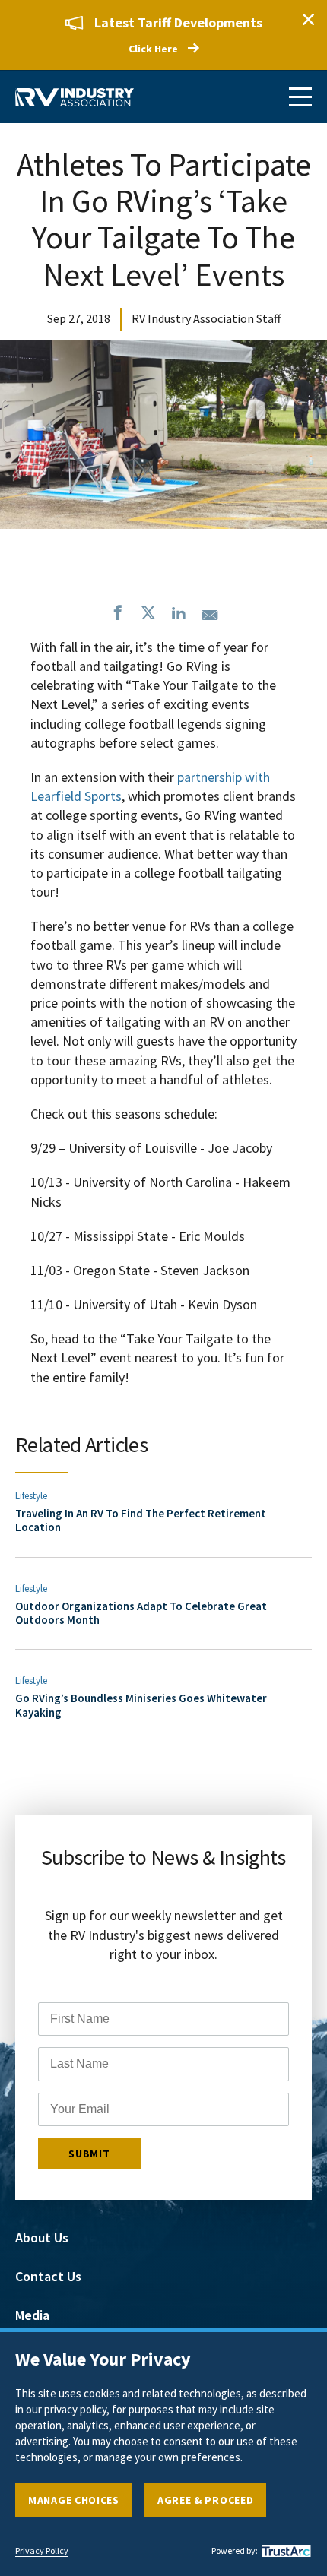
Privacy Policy (42, 2551)
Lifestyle (31, 1496)
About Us (42, 2237)
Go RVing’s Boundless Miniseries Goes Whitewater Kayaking (141, 1705)
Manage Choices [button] (74, 2500)
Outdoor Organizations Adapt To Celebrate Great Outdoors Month (141, 1613)
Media (32, 2315)
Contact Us (48, 2276)
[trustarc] (284, 2551)
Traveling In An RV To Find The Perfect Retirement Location (141, 1520)
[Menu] (300, 97)
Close (308, 19)
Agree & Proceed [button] (206, 2500)
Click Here (153, 49)
